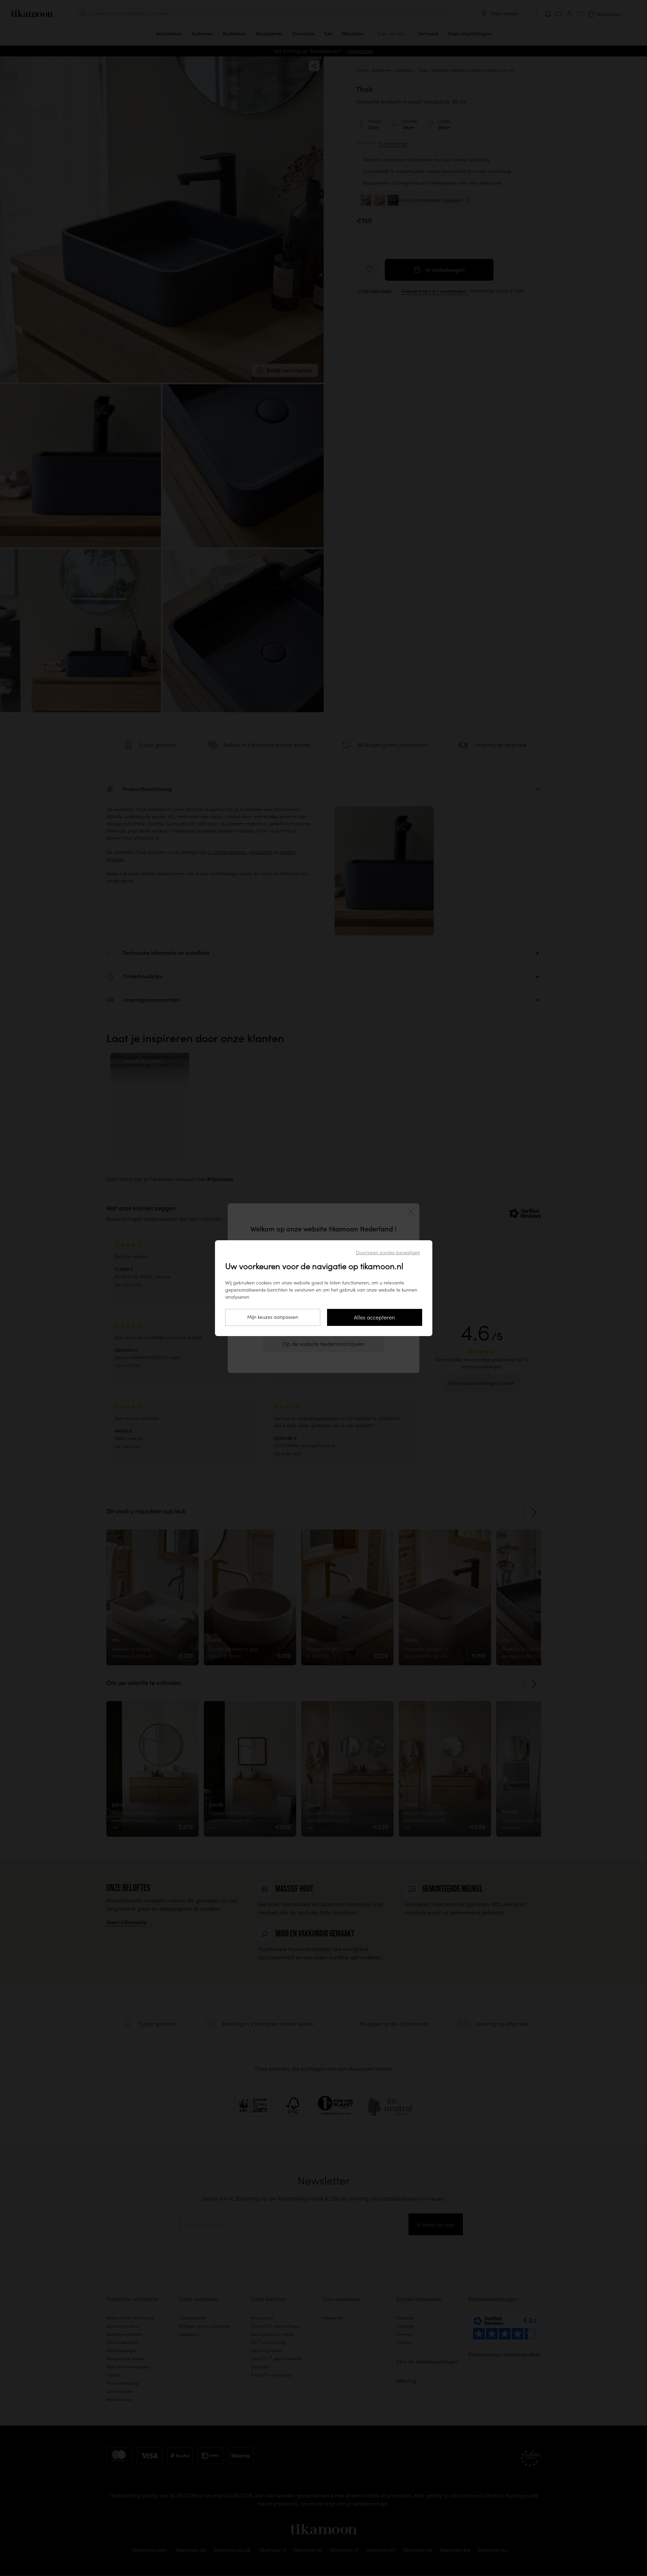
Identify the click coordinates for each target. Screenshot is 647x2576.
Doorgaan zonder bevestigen (388, 1252)
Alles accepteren (374, 1317)
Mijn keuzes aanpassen (273, 1317)
